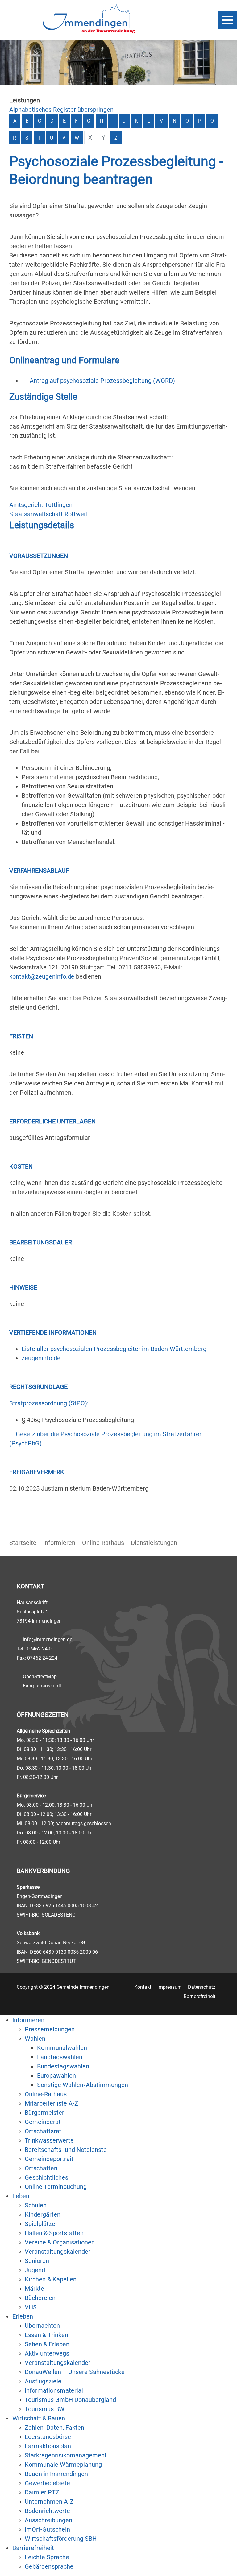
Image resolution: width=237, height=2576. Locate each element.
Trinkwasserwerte (49, 2140)
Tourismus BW (45, 2409)
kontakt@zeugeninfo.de (42, 976)
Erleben (23, 2316)
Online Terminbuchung (56, 2187)
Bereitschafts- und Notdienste (66, 2150)
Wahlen (35, 2039)
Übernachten (42, 2326)
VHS (31, 2307)
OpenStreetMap (40, 1677)
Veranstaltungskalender (58, 2252)
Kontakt (143, 1987)
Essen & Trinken (46, 2335)
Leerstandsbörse (48, 2437)
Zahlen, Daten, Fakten (54, 2428)
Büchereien (40, 2298)
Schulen (36, 2205)
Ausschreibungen (48, 2520)
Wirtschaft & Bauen (39, 2418)
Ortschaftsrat (43, 2131)
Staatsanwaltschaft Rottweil (48, 514)
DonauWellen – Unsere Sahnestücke (75, 2372)
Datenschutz (202, 1987)
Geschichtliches (46, 2177)
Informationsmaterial (54, 2390)
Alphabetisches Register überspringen (61, 110)
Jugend (35, 2270)
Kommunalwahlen (62, 2048)
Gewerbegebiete (47, 2483)
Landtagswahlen (60, 2057)
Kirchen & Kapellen (51, 2279)
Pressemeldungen (50, 2029)
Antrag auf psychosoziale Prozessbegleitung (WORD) (102, 381)
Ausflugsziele (43, 2381)
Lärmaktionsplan (48, 2446)
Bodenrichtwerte (47, 2511)
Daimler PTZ (42, 2492)
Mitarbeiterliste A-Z (51, 2103)
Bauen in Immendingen (56, 2474)
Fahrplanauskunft (42, 1686)
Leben (21, 2196)
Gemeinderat (43, 2122)
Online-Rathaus (103, 1543)
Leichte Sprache (47, 2557)
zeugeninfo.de (41, 1358)
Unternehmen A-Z (49, 2502)
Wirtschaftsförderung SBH (61, 2539)
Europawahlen (56, 2076)
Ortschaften (41, 2168)
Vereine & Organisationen (60, 2242)
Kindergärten (43, 2214)
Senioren (37, 2261)
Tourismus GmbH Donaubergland (70, 2400)
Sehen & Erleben (47, 2344)
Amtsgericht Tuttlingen (41, 505)
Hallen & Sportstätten (54, 2233)
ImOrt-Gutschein (47, 2529)
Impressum (170, 1987)
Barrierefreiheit (200, 1996)
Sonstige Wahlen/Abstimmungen (83, 2085)
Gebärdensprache (49, 2566)
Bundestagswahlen (63, 2066)
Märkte (34, 2289)
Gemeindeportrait (49, 2159)
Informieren (59, 1543)
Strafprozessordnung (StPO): (49, 1403)
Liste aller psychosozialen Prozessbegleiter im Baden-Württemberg (114, 1349)
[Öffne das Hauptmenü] (228, 20)
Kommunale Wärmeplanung (63, 2465)
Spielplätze (40, 2224)
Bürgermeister (44, 2113)
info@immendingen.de (48, 1639)
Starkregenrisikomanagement (66, 2455)
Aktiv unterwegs (47, 2353)
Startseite (23, 1543)
